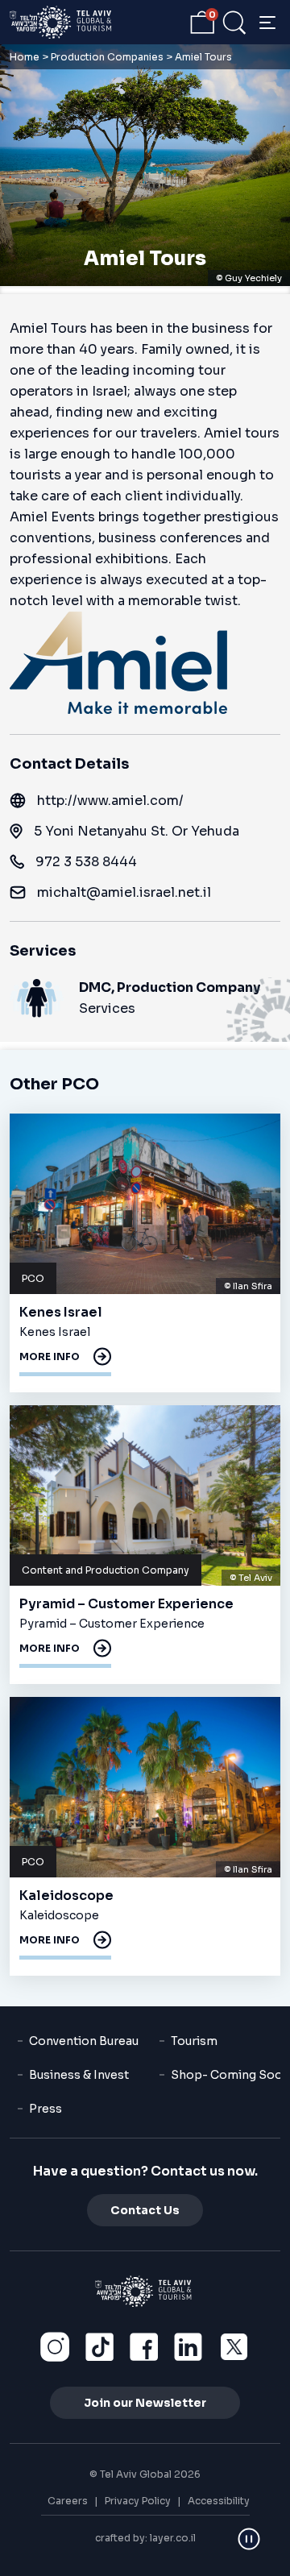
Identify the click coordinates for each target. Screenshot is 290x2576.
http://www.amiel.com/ (110, 801)
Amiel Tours (145, 259)
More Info (50, 1356)
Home (25, 57)
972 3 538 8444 (86, 862)
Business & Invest (79, 2075)
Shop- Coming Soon (230, 2075)
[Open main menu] (267, 23)
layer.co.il (173, 2538)
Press (46, 2109)
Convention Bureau (84, 2041)
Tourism (194, 2041)
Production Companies (107, 57)
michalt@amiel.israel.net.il (124, 892)
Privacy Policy (138, 2501)
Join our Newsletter (145, 2403)
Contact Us (145, 2210)
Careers (68, 2501)
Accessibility (219, 2501)
